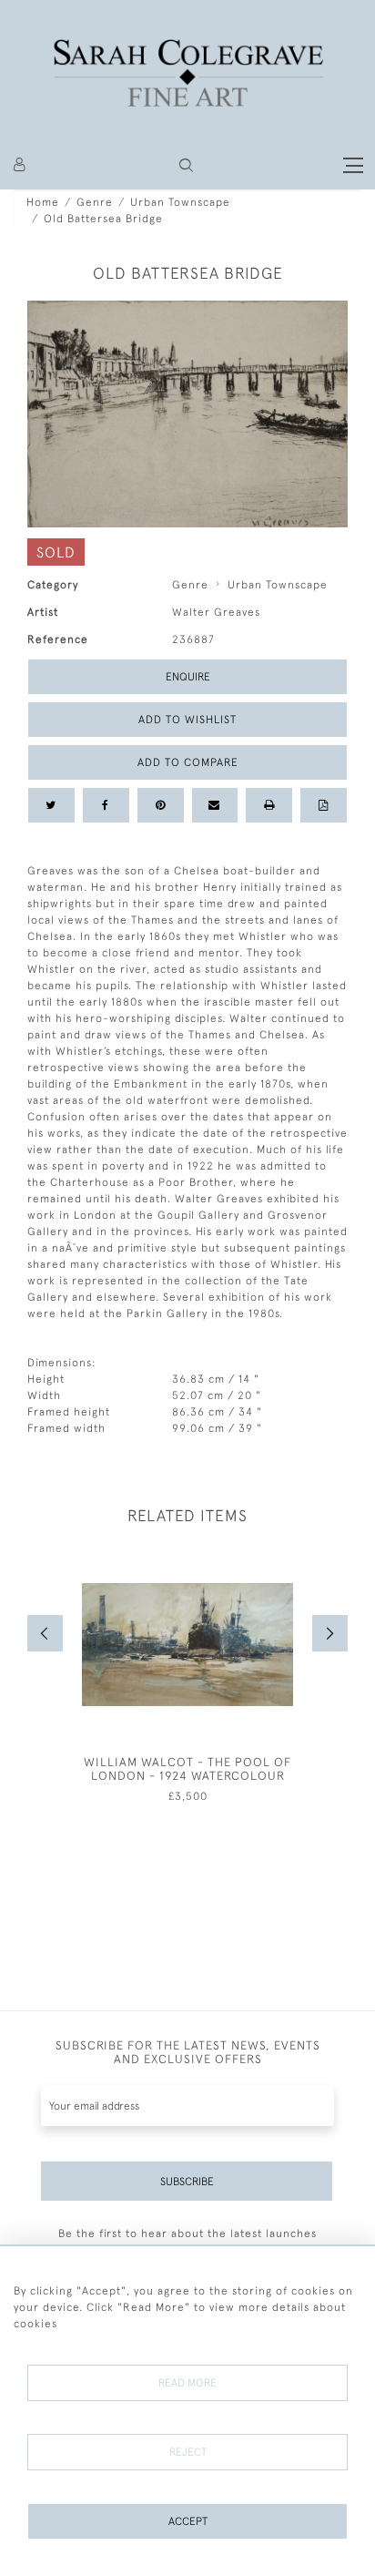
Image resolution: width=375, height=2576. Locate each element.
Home (43, 202)
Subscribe (187, 2182)
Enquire (188, 677)
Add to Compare (188, 762)
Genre (95, 202)
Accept (188, 2521)
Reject (188, 2452)
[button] (186, 165)
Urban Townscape (180, 202)
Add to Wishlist (187, 720)
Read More (187, 2383)
